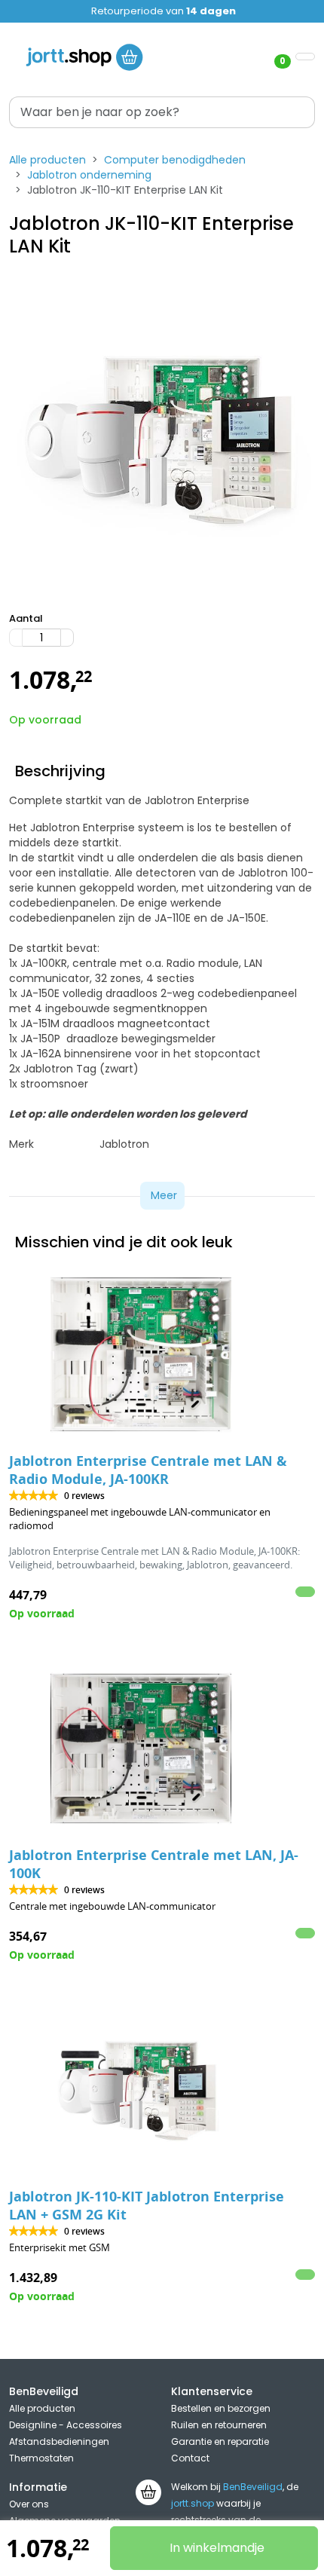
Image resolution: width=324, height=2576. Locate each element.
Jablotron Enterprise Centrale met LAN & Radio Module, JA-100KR (148, 1470)
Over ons (29, 2504)
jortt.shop (193, 2503)
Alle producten (47, 160)
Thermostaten (41, 2458)
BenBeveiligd (253, 2487)
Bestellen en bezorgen (221, 2408)
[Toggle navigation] (305, 57)
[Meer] (67, 638)
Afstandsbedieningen (59, 2441)
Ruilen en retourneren (219, 2425)
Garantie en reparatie (220, 2441)
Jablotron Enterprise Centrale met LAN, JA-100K (154, 1864)
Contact (190, 2458)
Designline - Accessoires (66, 2425)
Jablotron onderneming (89, 175)
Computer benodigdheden (175, 160)
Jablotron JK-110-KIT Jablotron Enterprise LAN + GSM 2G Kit (147, 2206)
